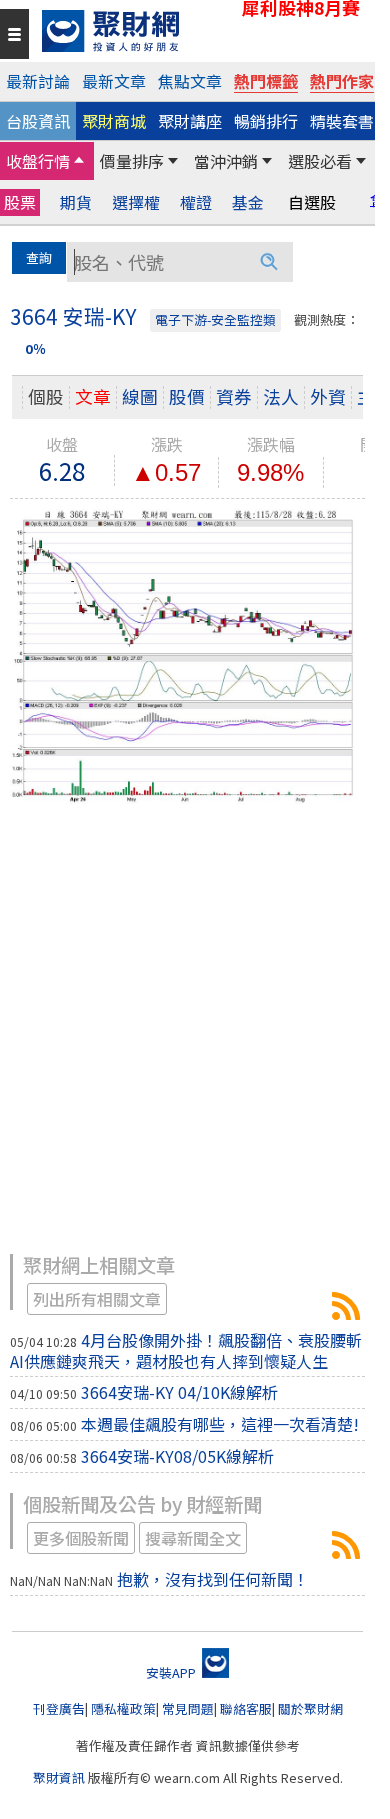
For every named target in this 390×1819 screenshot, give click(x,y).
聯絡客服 (246, 1708)
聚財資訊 (59, 1777)
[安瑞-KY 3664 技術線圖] (187, 654)
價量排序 (132, 161)
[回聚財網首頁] (203, 31)
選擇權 (136, 202)
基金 (248, 202)
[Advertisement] (195, 1039)
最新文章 (114, 81)
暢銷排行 (266, 121)
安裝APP (172, 1672)
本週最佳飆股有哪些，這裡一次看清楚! (220, 1424)
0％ (35, 348)
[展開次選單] (79, 161)
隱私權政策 (123, 1708)
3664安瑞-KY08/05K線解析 (177, 1456)
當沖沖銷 (226, 161)
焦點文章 (190, 81)
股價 (187, 396)
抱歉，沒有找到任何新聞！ (213, 1579)
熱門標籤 (266, 81)
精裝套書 (342, 121)
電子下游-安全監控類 (215, 319)
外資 (328, 396)
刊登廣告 (59, 1708)
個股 (46, 396)
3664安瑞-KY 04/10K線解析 (179, 1392)
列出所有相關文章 (97, 1299)
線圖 (140, 396)
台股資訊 (38, 121)
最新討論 (38, 81)
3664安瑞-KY (346, 1306)
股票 (20, 202)
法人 (281, 396)
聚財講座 (190, 121)
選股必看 (320, 161)
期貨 (76, 202)
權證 (196, 202)
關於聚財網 (310, 1708)
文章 (93, 396)
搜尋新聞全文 (193, 1538)
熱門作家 (342, 81)
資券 (234, 396)
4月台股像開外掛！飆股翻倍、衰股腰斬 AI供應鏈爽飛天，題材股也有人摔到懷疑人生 (194, 1350)
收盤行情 (38, 161)
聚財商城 (114, 121)
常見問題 (188, 1708)
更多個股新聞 (81, 1538)
